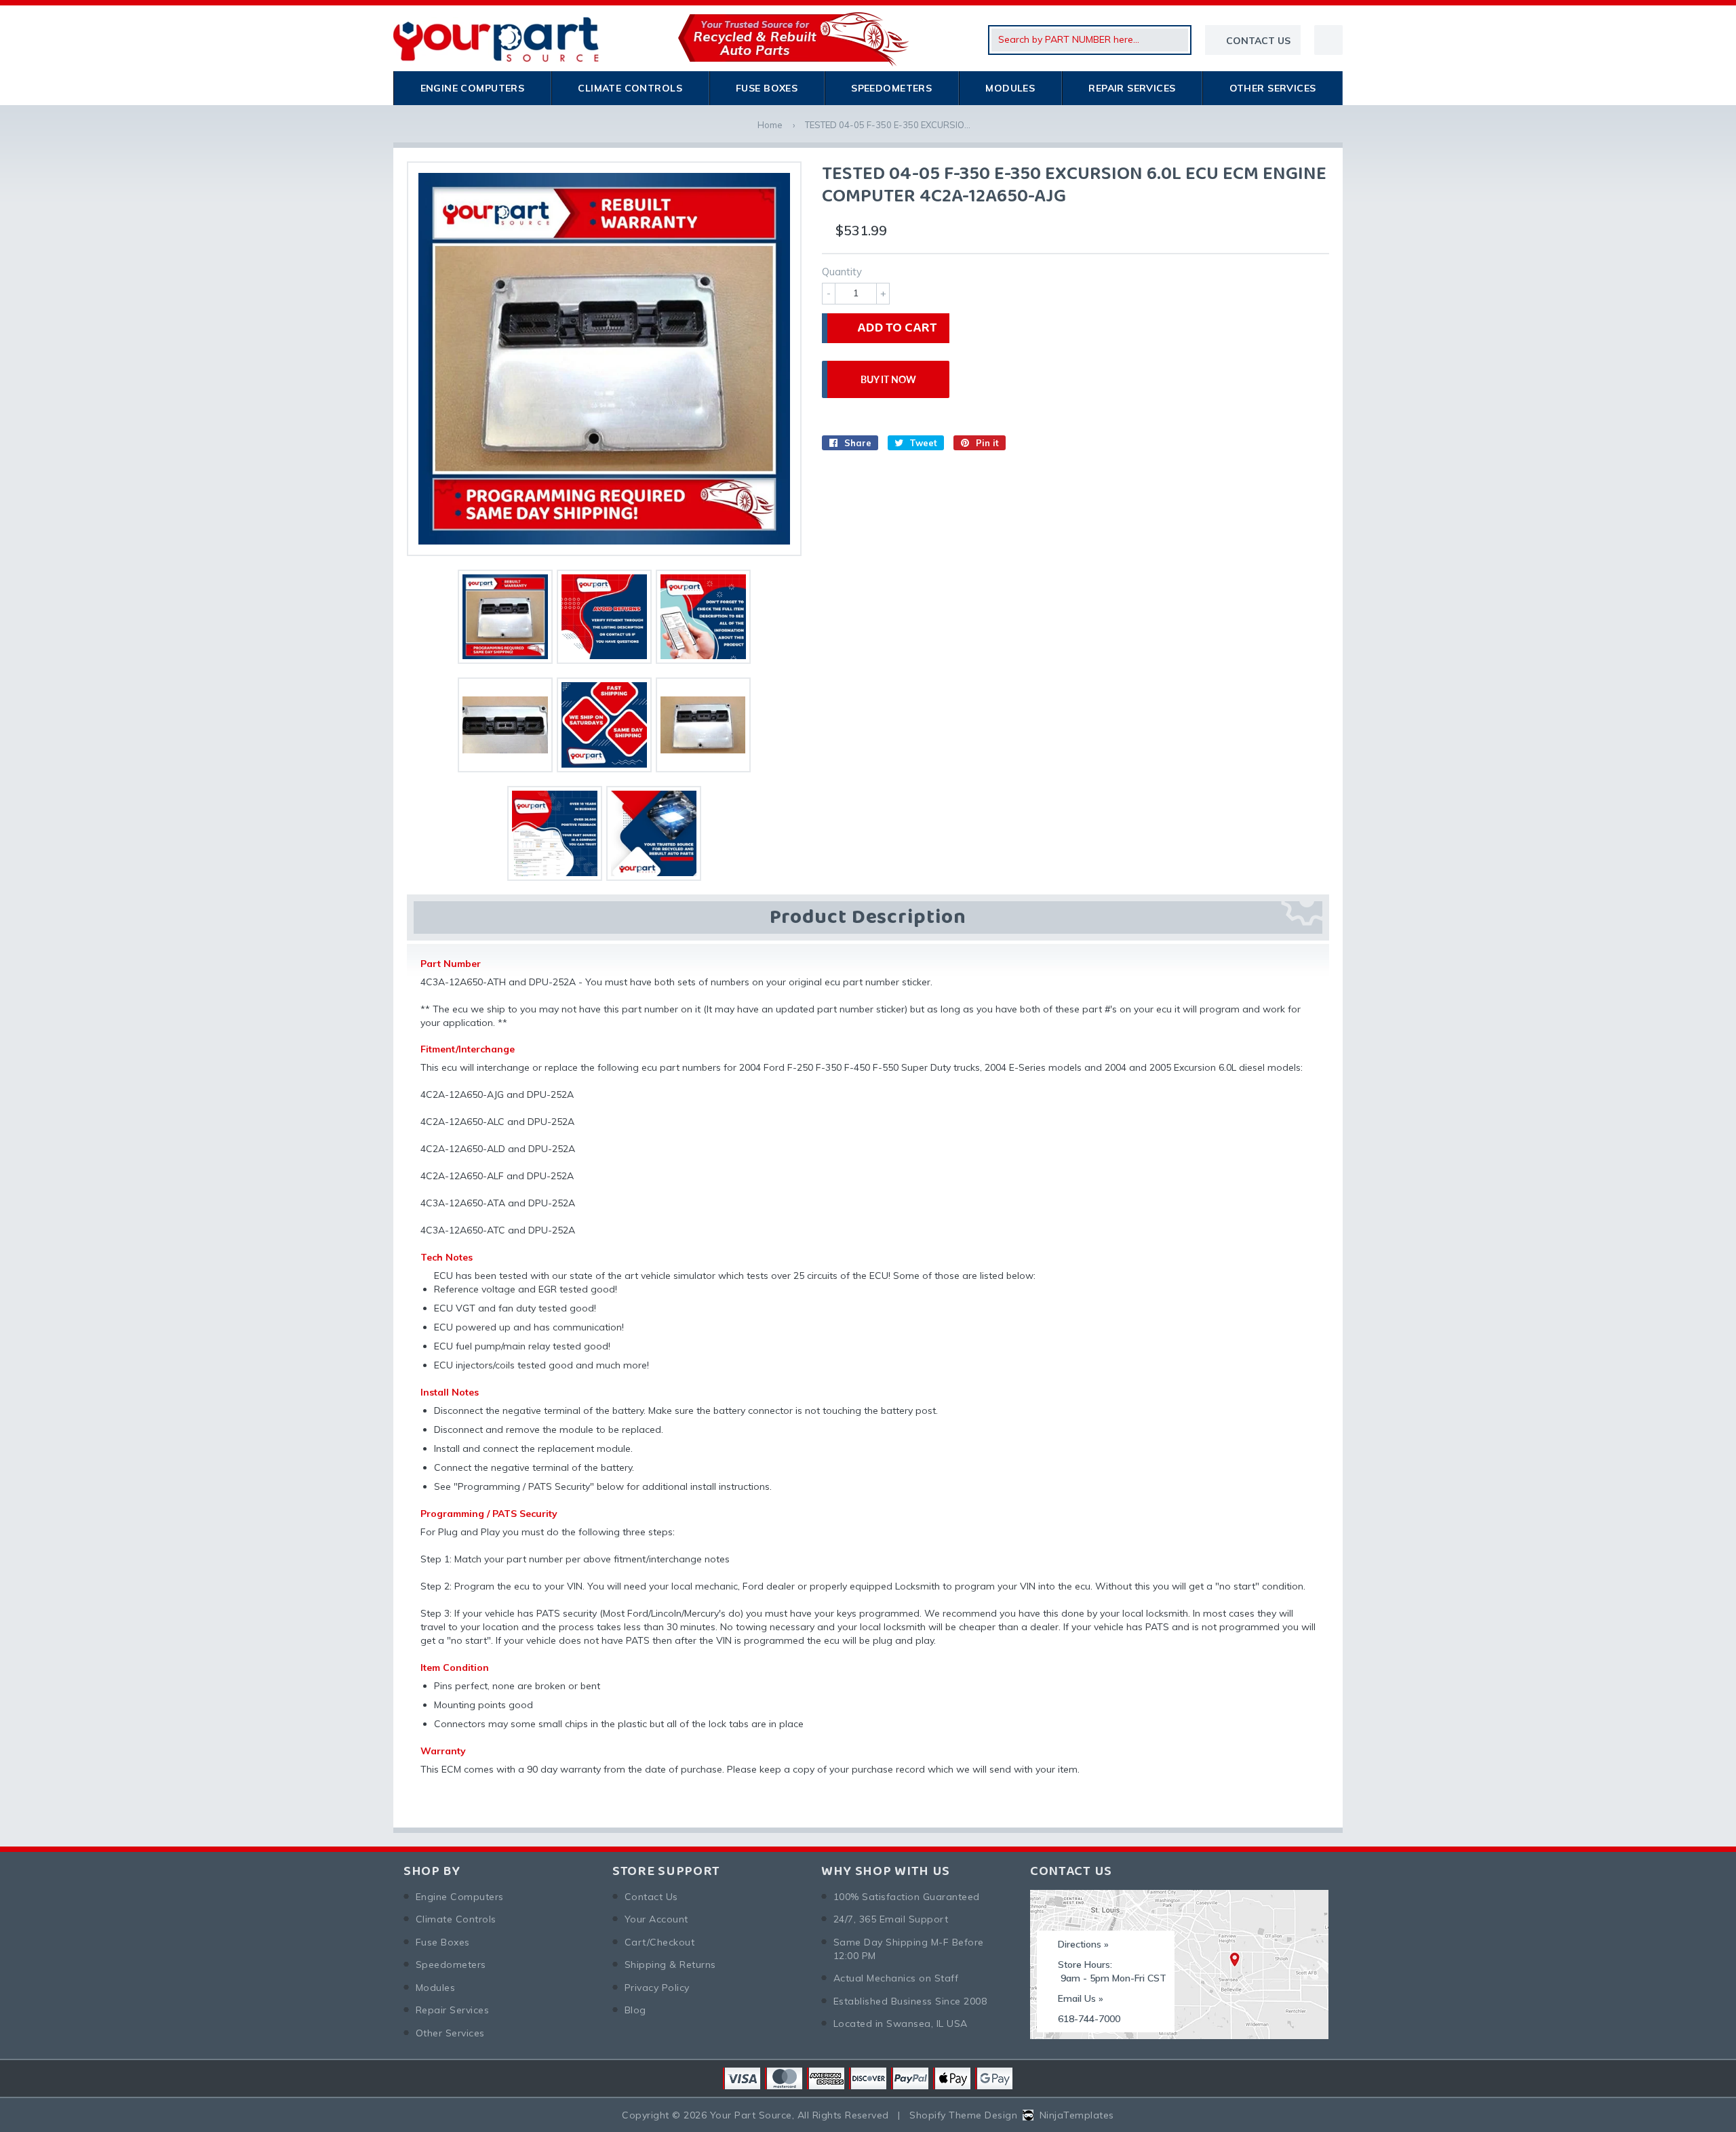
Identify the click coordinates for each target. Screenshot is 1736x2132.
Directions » (1083, 1944)
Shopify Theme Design (963, 2115)
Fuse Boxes (767, 88)
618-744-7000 (1089, 2019)
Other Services (1273, 88)
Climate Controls (630, 88)
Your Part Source (751, 2115)
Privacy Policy (657, 1988)
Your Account (656, 1919)
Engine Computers (473, 88)
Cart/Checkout (659, 1942)
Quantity (842, 272)
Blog (635, 2010)
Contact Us (651, 1897)
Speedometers (891, 88)
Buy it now (888, 379)
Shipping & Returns (670, 1965)
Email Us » (1081, 1998)
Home (770, 125)
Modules (1010, 88)
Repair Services (1132, 88)
